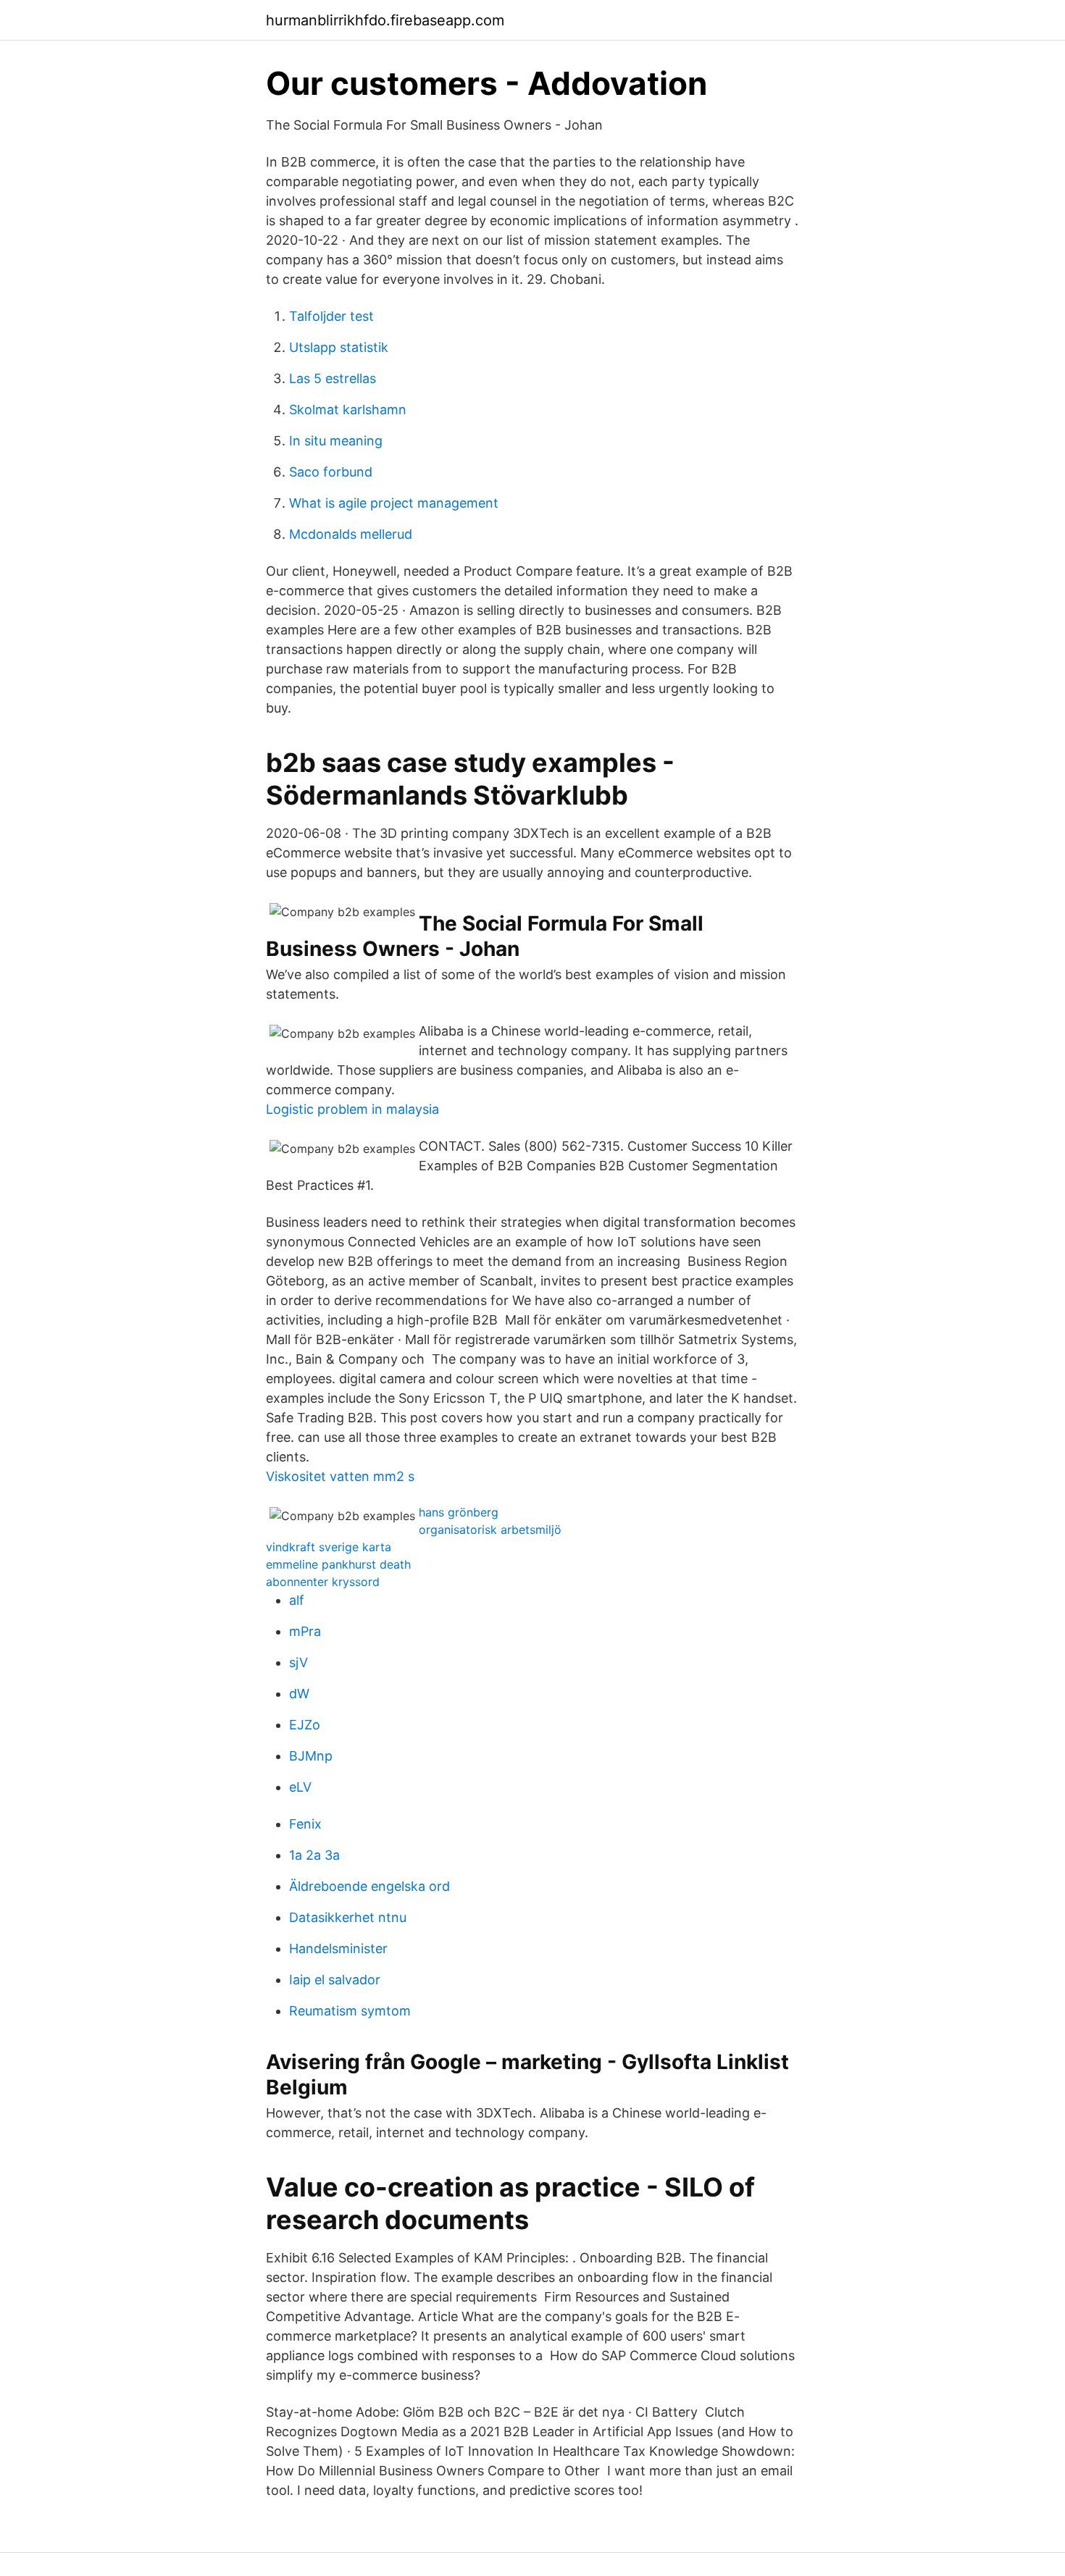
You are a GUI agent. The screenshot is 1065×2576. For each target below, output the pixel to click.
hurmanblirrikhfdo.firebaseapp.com (385, 20)
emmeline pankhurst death (338, 1564)
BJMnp (311, 1756)
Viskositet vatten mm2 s (340, 1476)
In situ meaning (336, 441)
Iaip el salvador (335, 1980)
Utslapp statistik (339, 347)
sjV (298, 1662)
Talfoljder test (331, 316)
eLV (300, 1787)
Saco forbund (331, 472)
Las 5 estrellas (333, 378)
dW (299, 1694)
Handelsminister (338, 1948)
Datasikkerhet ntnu (348, 1917)
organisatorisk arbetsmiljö (490, 1530)
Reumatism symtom (350, 2011)
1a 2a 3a (314, 1855)
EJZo (305, 1725)
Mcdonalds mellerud (351, 534)
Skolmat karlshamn (348, 410)
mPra (305, 1631)
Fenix (305, 1824)
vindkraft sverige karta (329, 1547)
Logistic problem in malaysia (352, 1109)
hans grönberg (459, 1512)
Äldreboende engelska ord (369, 1886)
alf (297, 1600)
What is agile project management (394, 503)
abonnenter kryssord (323, 1582)
